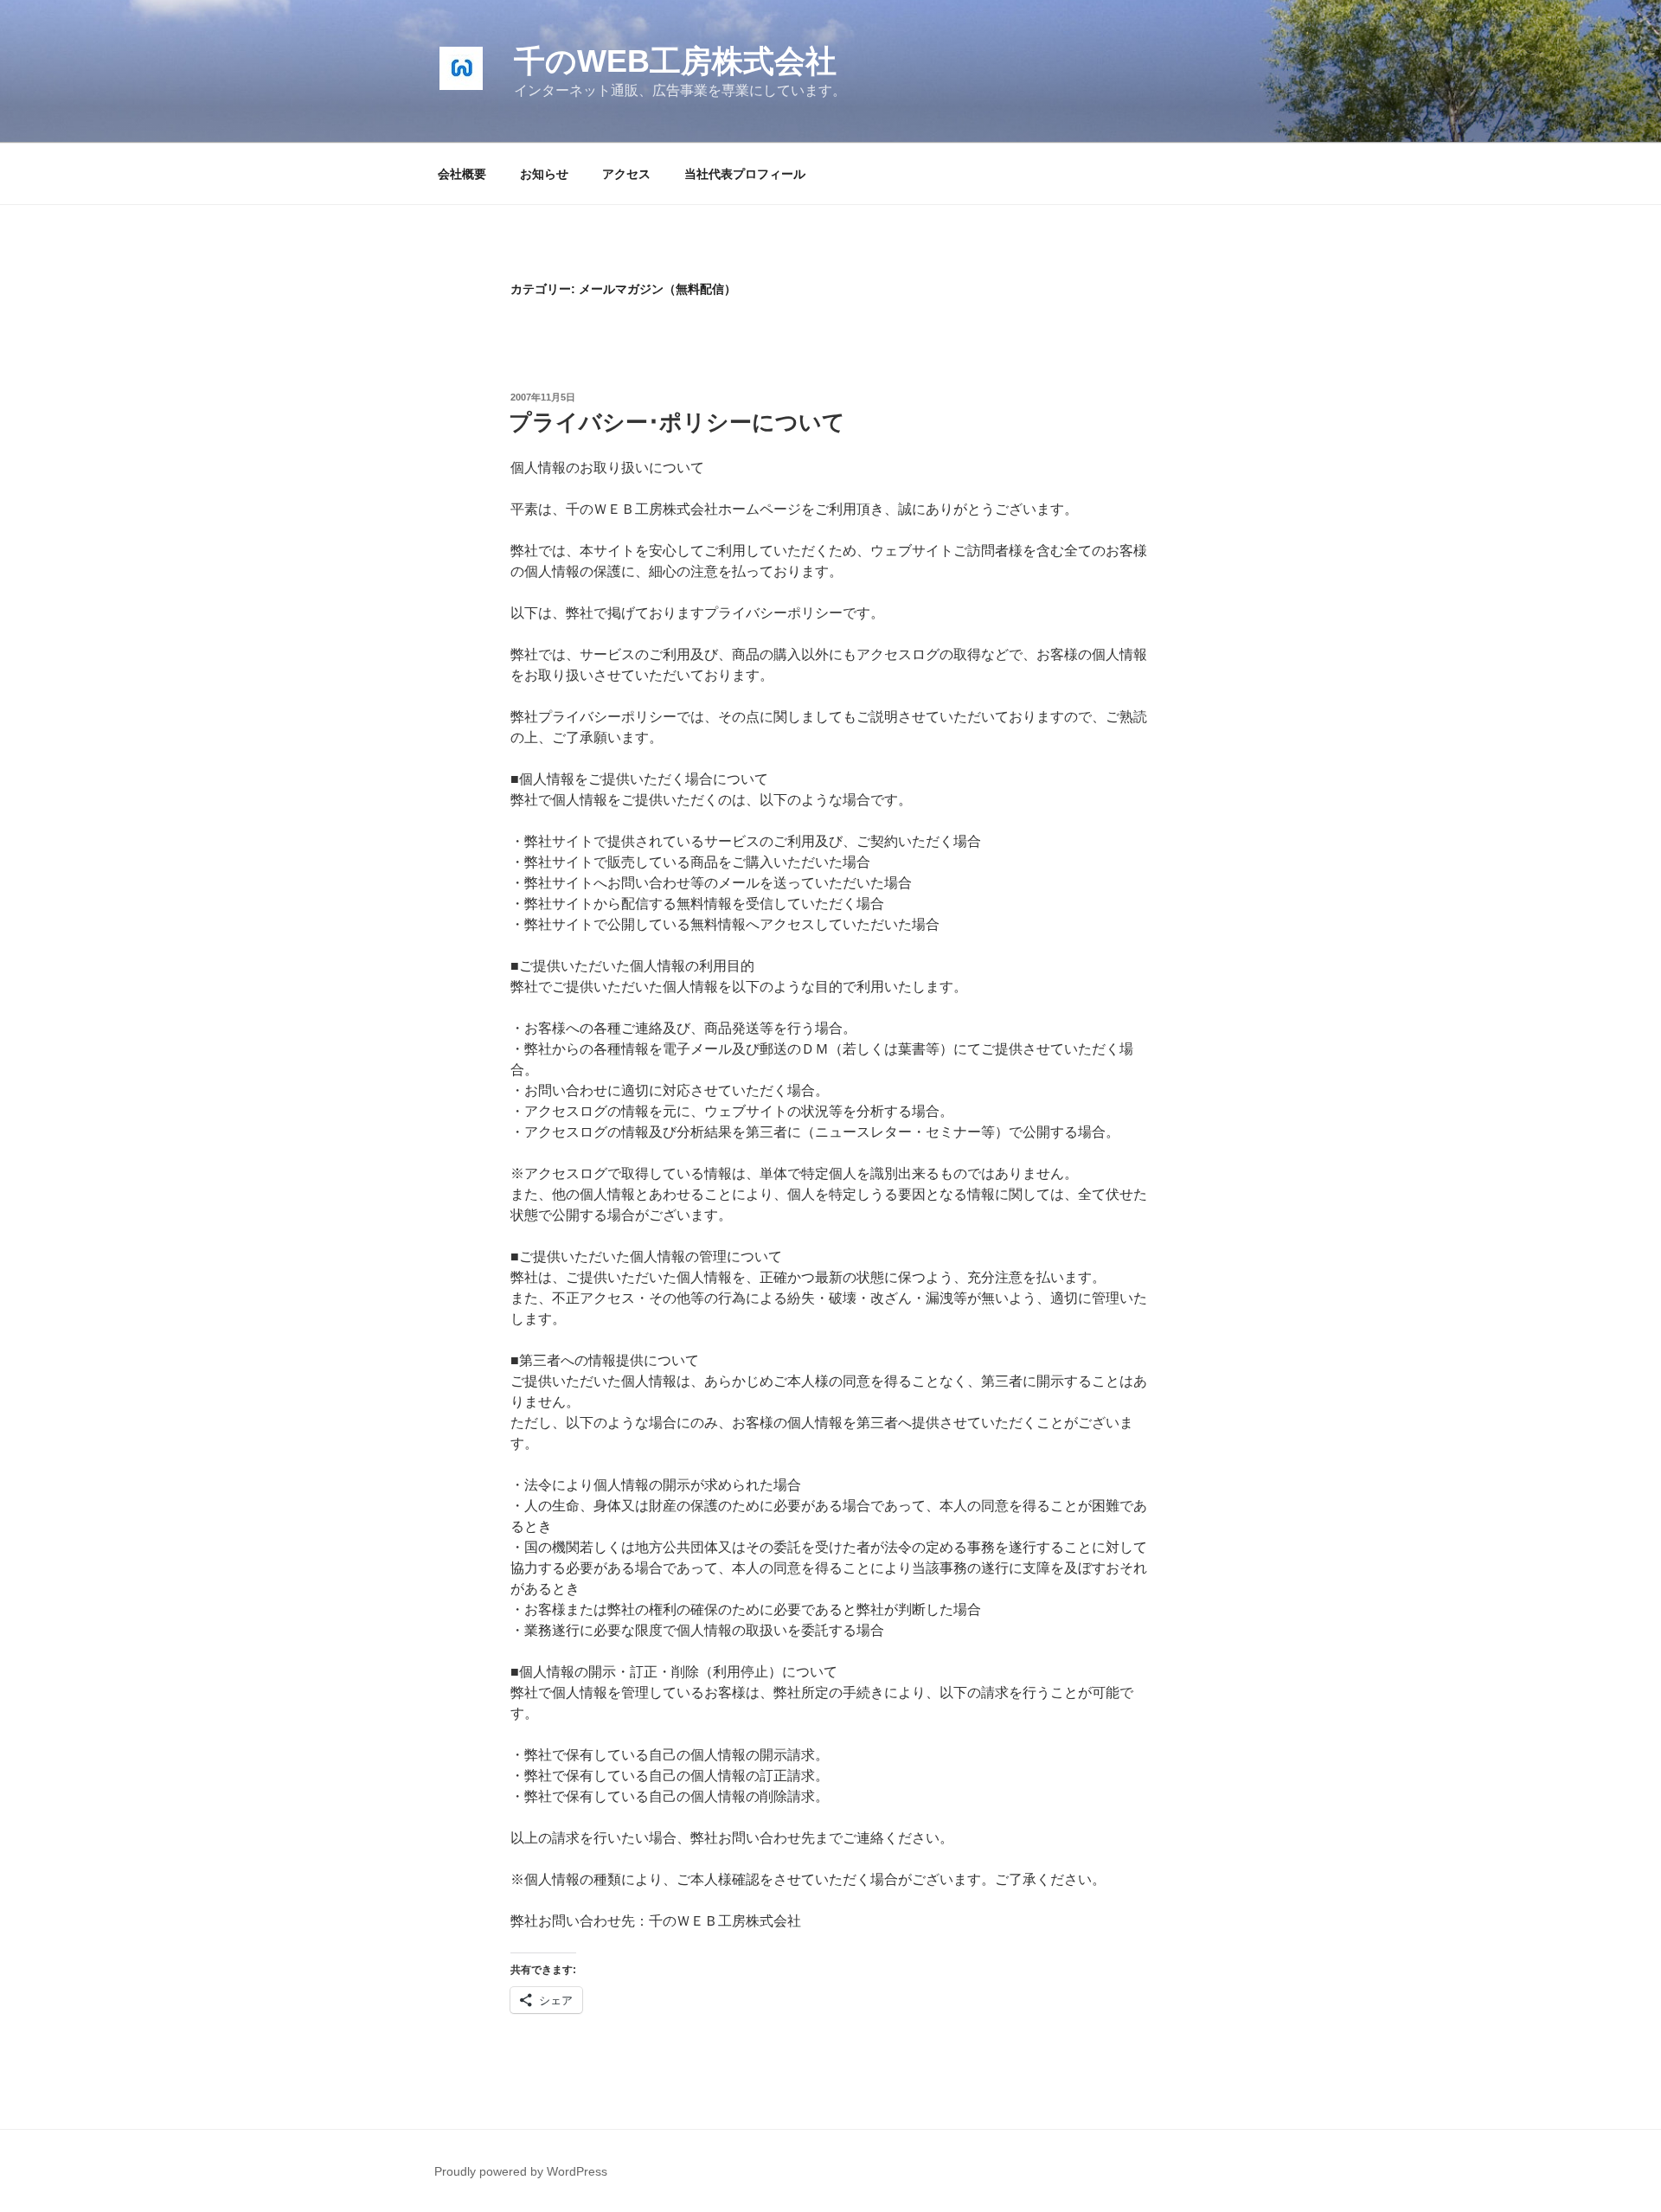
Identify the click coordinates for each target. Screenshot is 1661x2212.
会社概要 (462, 174)
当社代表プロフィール (745, 174)
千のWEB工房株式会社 (675, 61)
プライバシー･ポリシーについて (677, 422)
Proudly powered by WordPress (521, 2171)
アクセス (626, 174)
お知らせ (544, 174)
